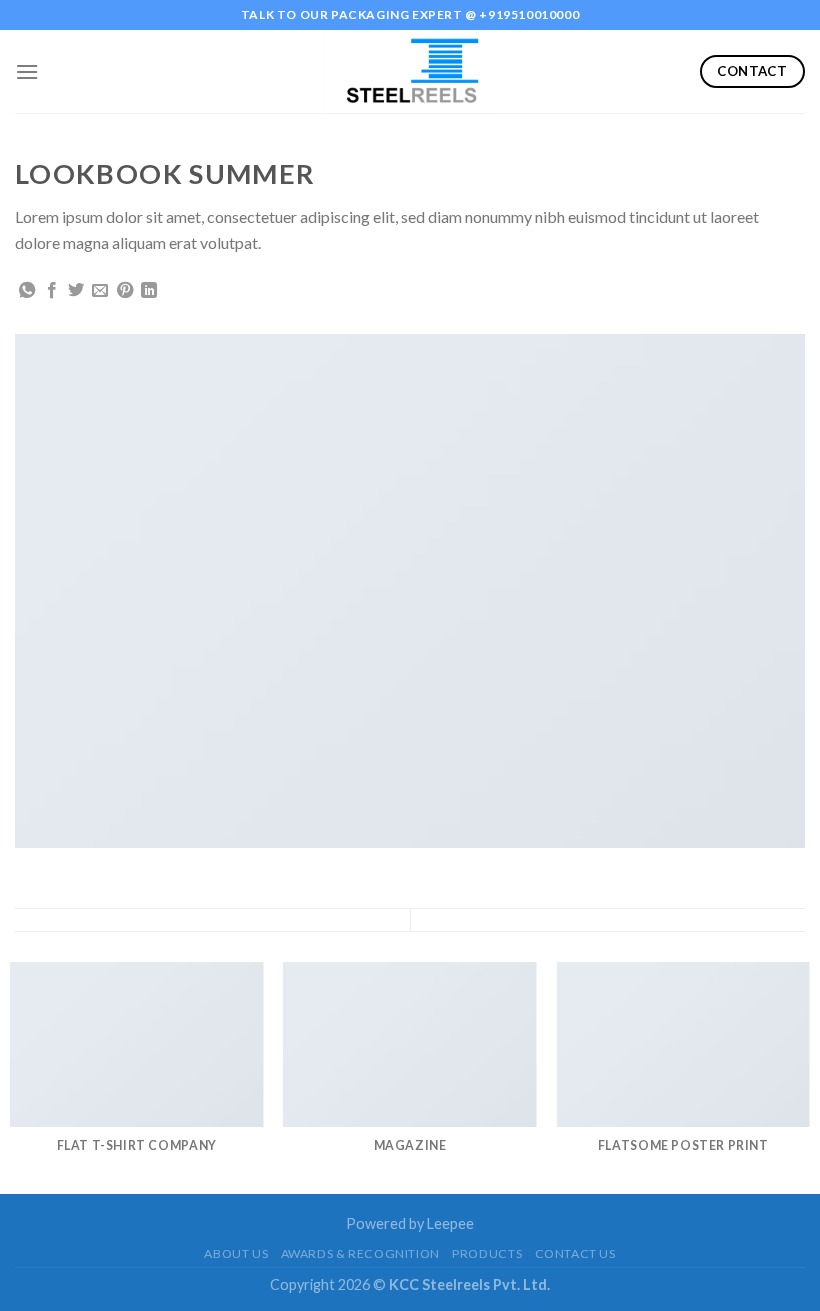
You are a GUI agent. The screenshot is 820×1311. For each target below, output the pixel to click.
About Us (236, 1253)
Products (487, 1253)
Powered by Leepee (410, 1223)
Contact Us (575, 1253)
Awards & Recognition (360, 1253)
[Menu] (27, 71)
